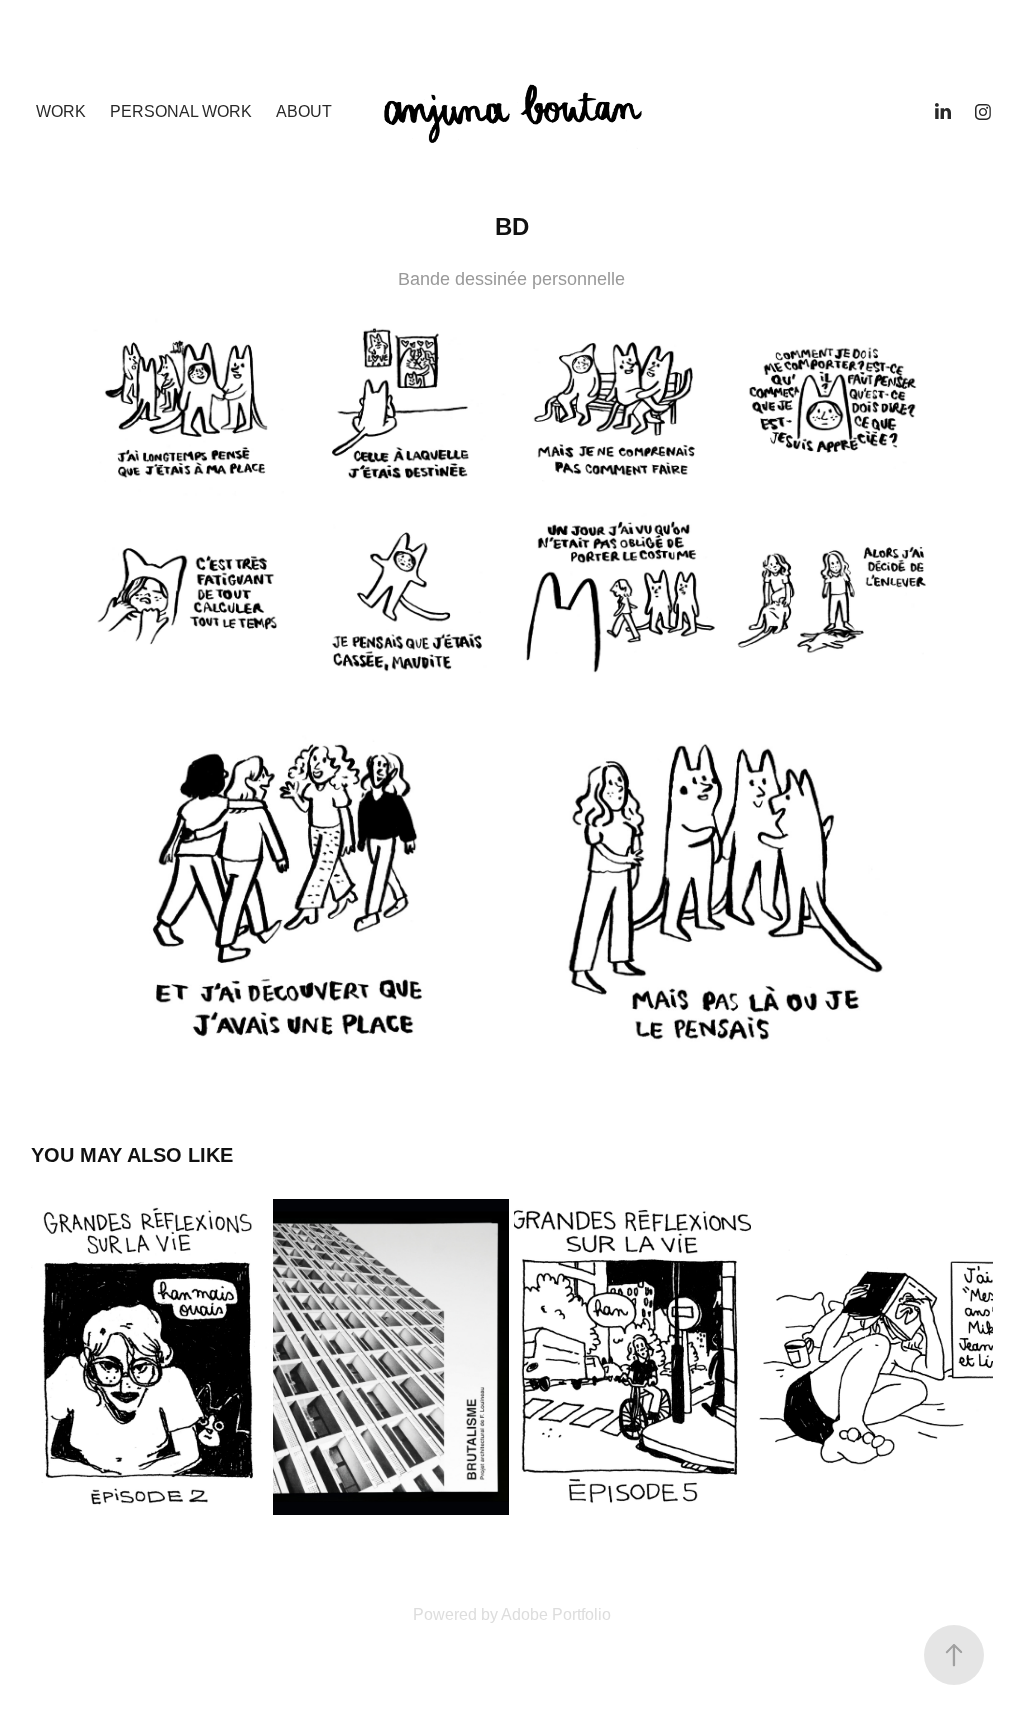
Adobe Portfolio (556, 1614)
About (304, 111)
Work (61, 111)
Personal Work (181, 111)
